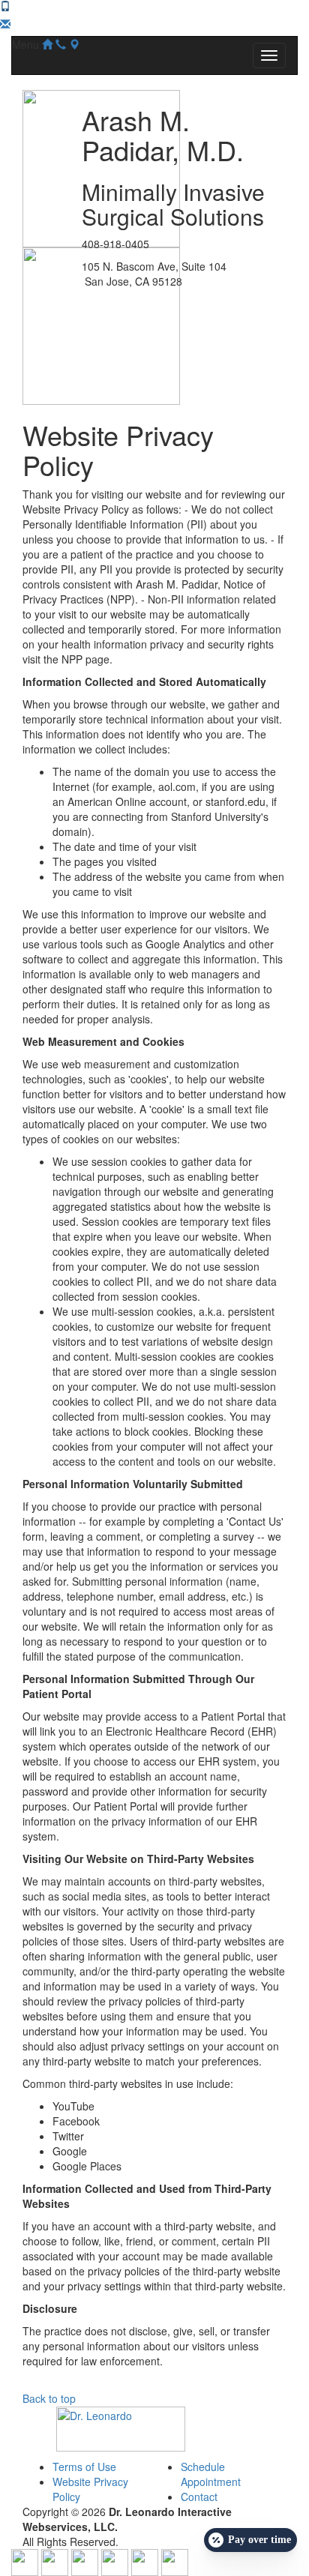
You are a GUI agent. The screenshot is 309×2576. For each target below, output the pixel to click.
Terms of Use (84, 2467)
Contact (199, 2497)
